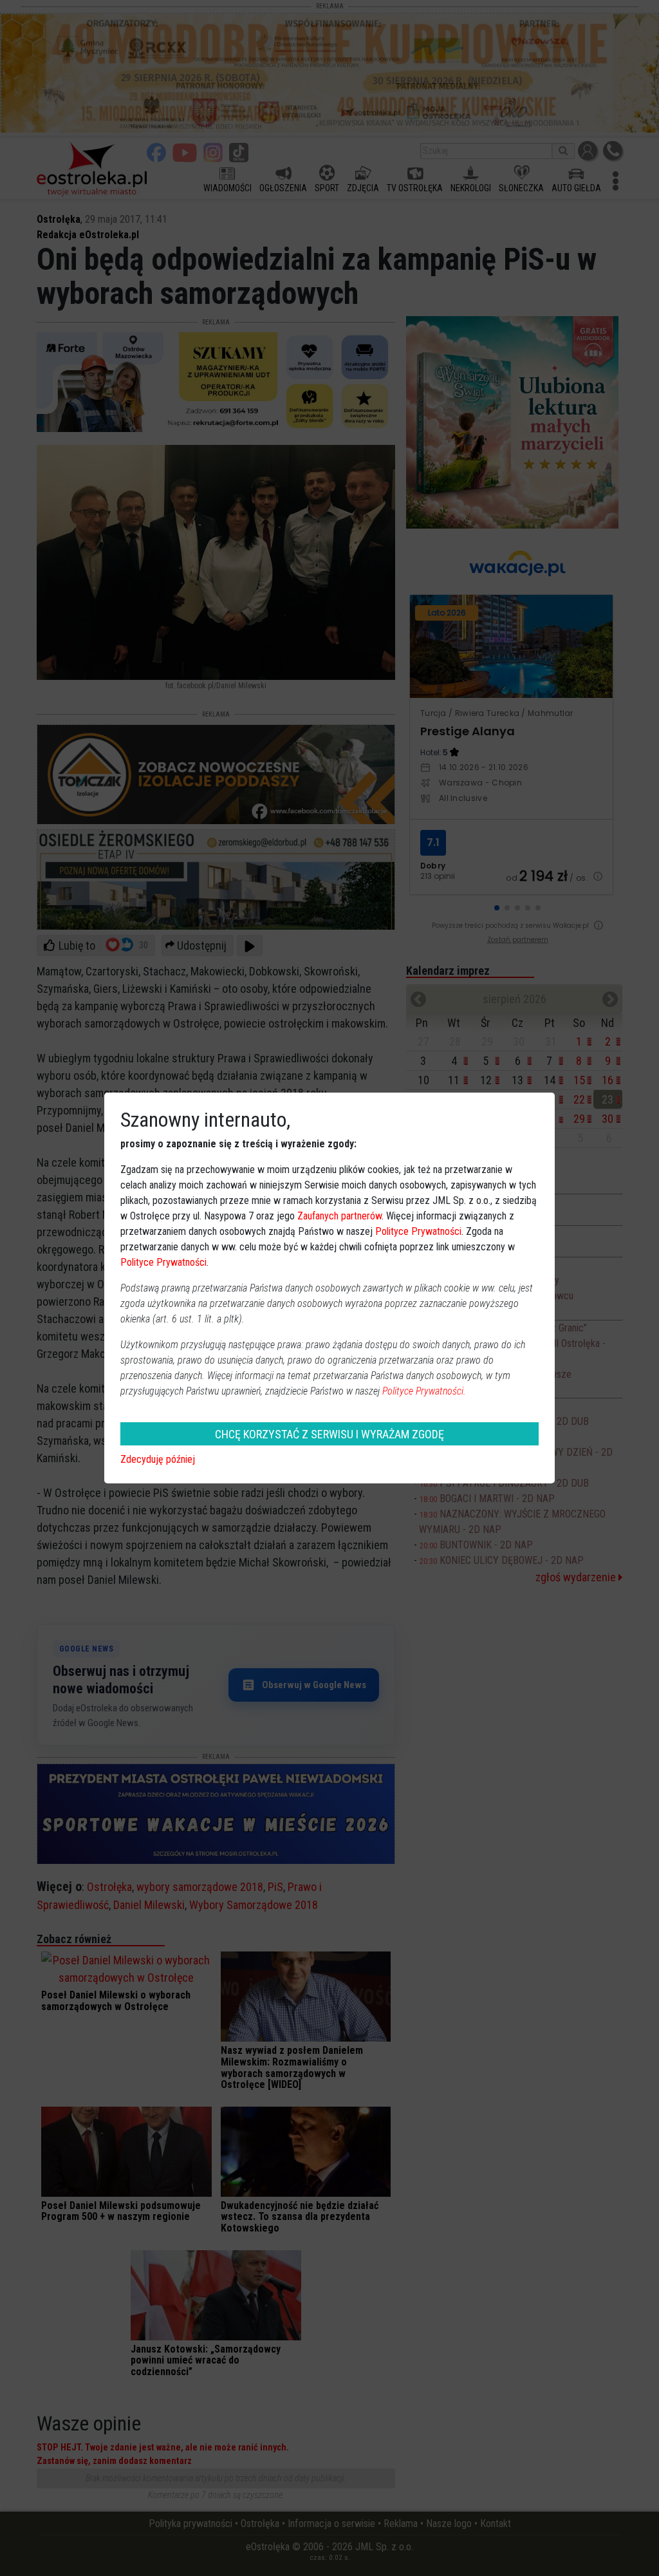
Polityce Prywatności (418, 1231)
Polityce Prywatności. (424, 1391)
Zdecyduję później (158, 1459)
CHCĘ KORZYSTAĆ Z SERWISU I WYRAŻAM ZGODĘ (329, 1434)
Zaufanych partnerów (339, 1216)
